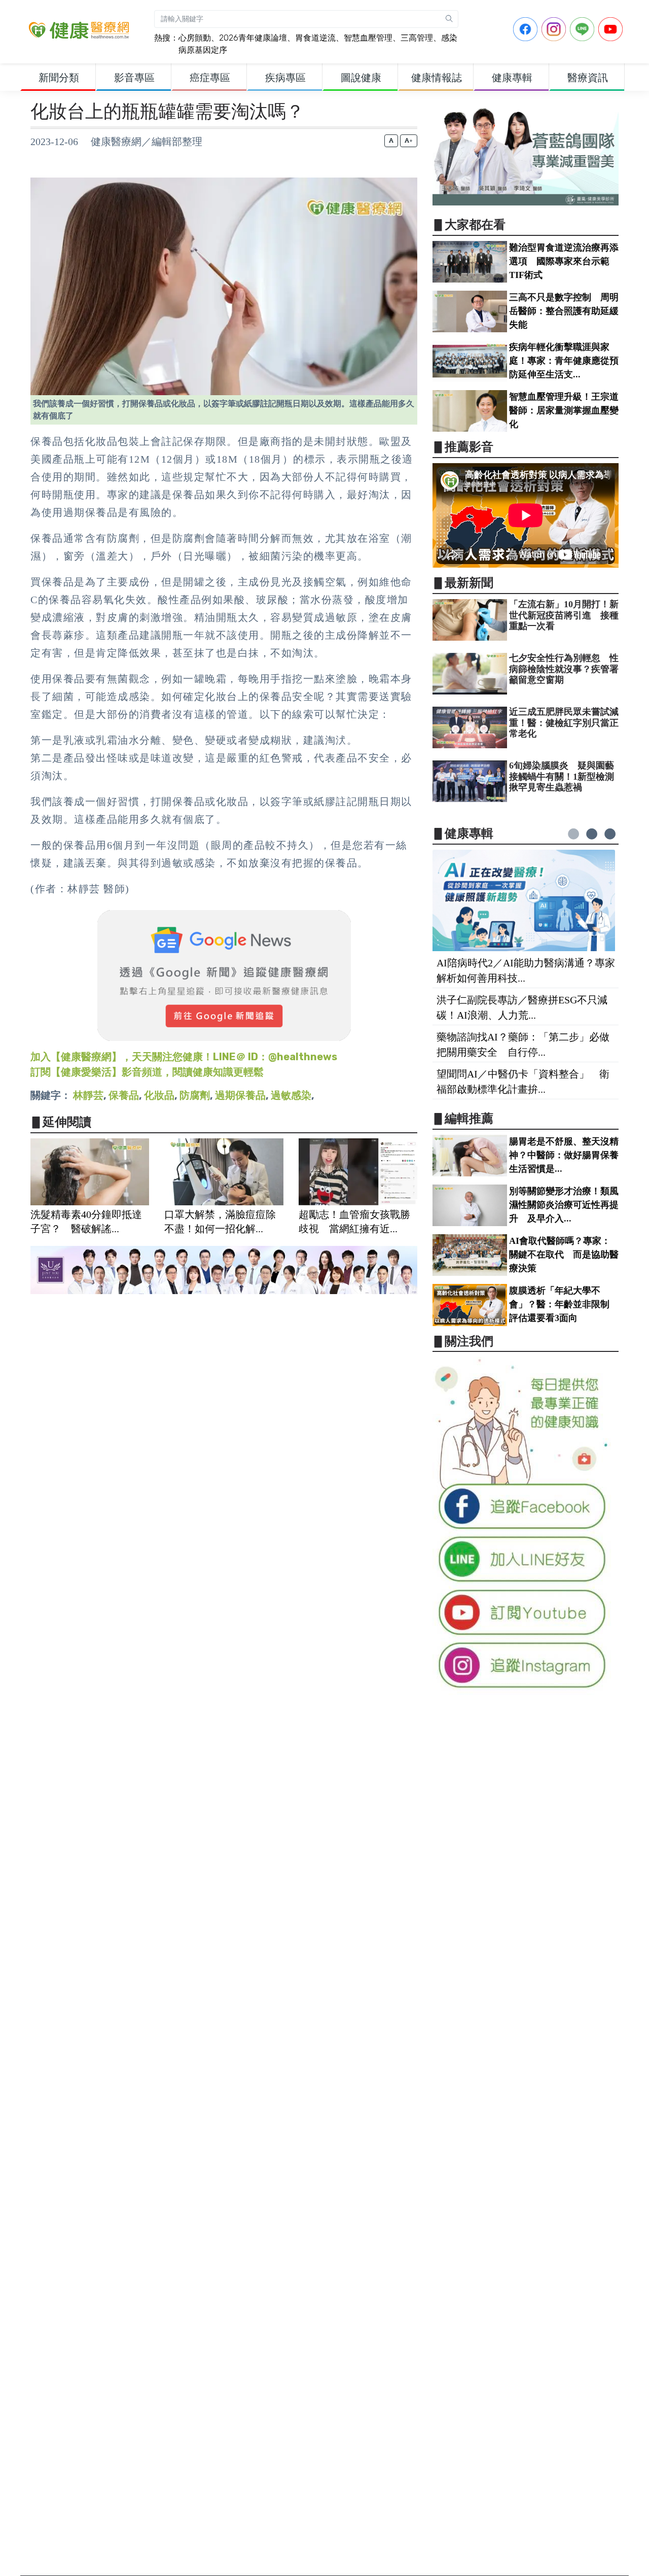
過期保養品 (240, 1095)
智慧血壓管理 (368, 38)
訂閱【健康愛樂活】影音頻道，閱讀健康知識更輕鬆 (147, 1072)
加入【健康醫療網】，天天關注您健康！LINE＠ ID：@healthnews (184, 1057)
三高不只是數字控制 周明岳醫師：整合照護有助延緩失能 (564, 311)
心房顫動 (195, 38)
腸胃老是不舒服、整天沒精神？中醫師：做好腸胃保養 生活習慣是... (568, 1155)
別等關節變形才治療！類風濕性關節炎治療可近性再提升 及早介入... (564, 1205)
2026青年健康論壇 (253, 38)
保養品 (124, 1095)
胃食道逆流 (315, 38)
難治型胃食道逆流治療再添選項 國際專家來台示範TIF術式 (564, 261)
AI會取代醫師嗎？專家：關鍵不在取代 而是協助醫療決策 (564, 1255)
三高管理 (417, 38)
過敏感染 (291, 1095)
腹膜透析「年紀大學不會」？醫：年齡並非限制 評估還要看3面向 (564, 1304)
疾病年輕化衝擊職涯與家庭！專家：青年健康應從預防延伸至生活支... (564, 361)
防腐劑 (195, 1095)
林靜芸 (88, 1095)
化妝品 (159, 1095)
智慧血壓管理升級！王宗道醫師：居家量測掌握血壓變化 (564, 410)
